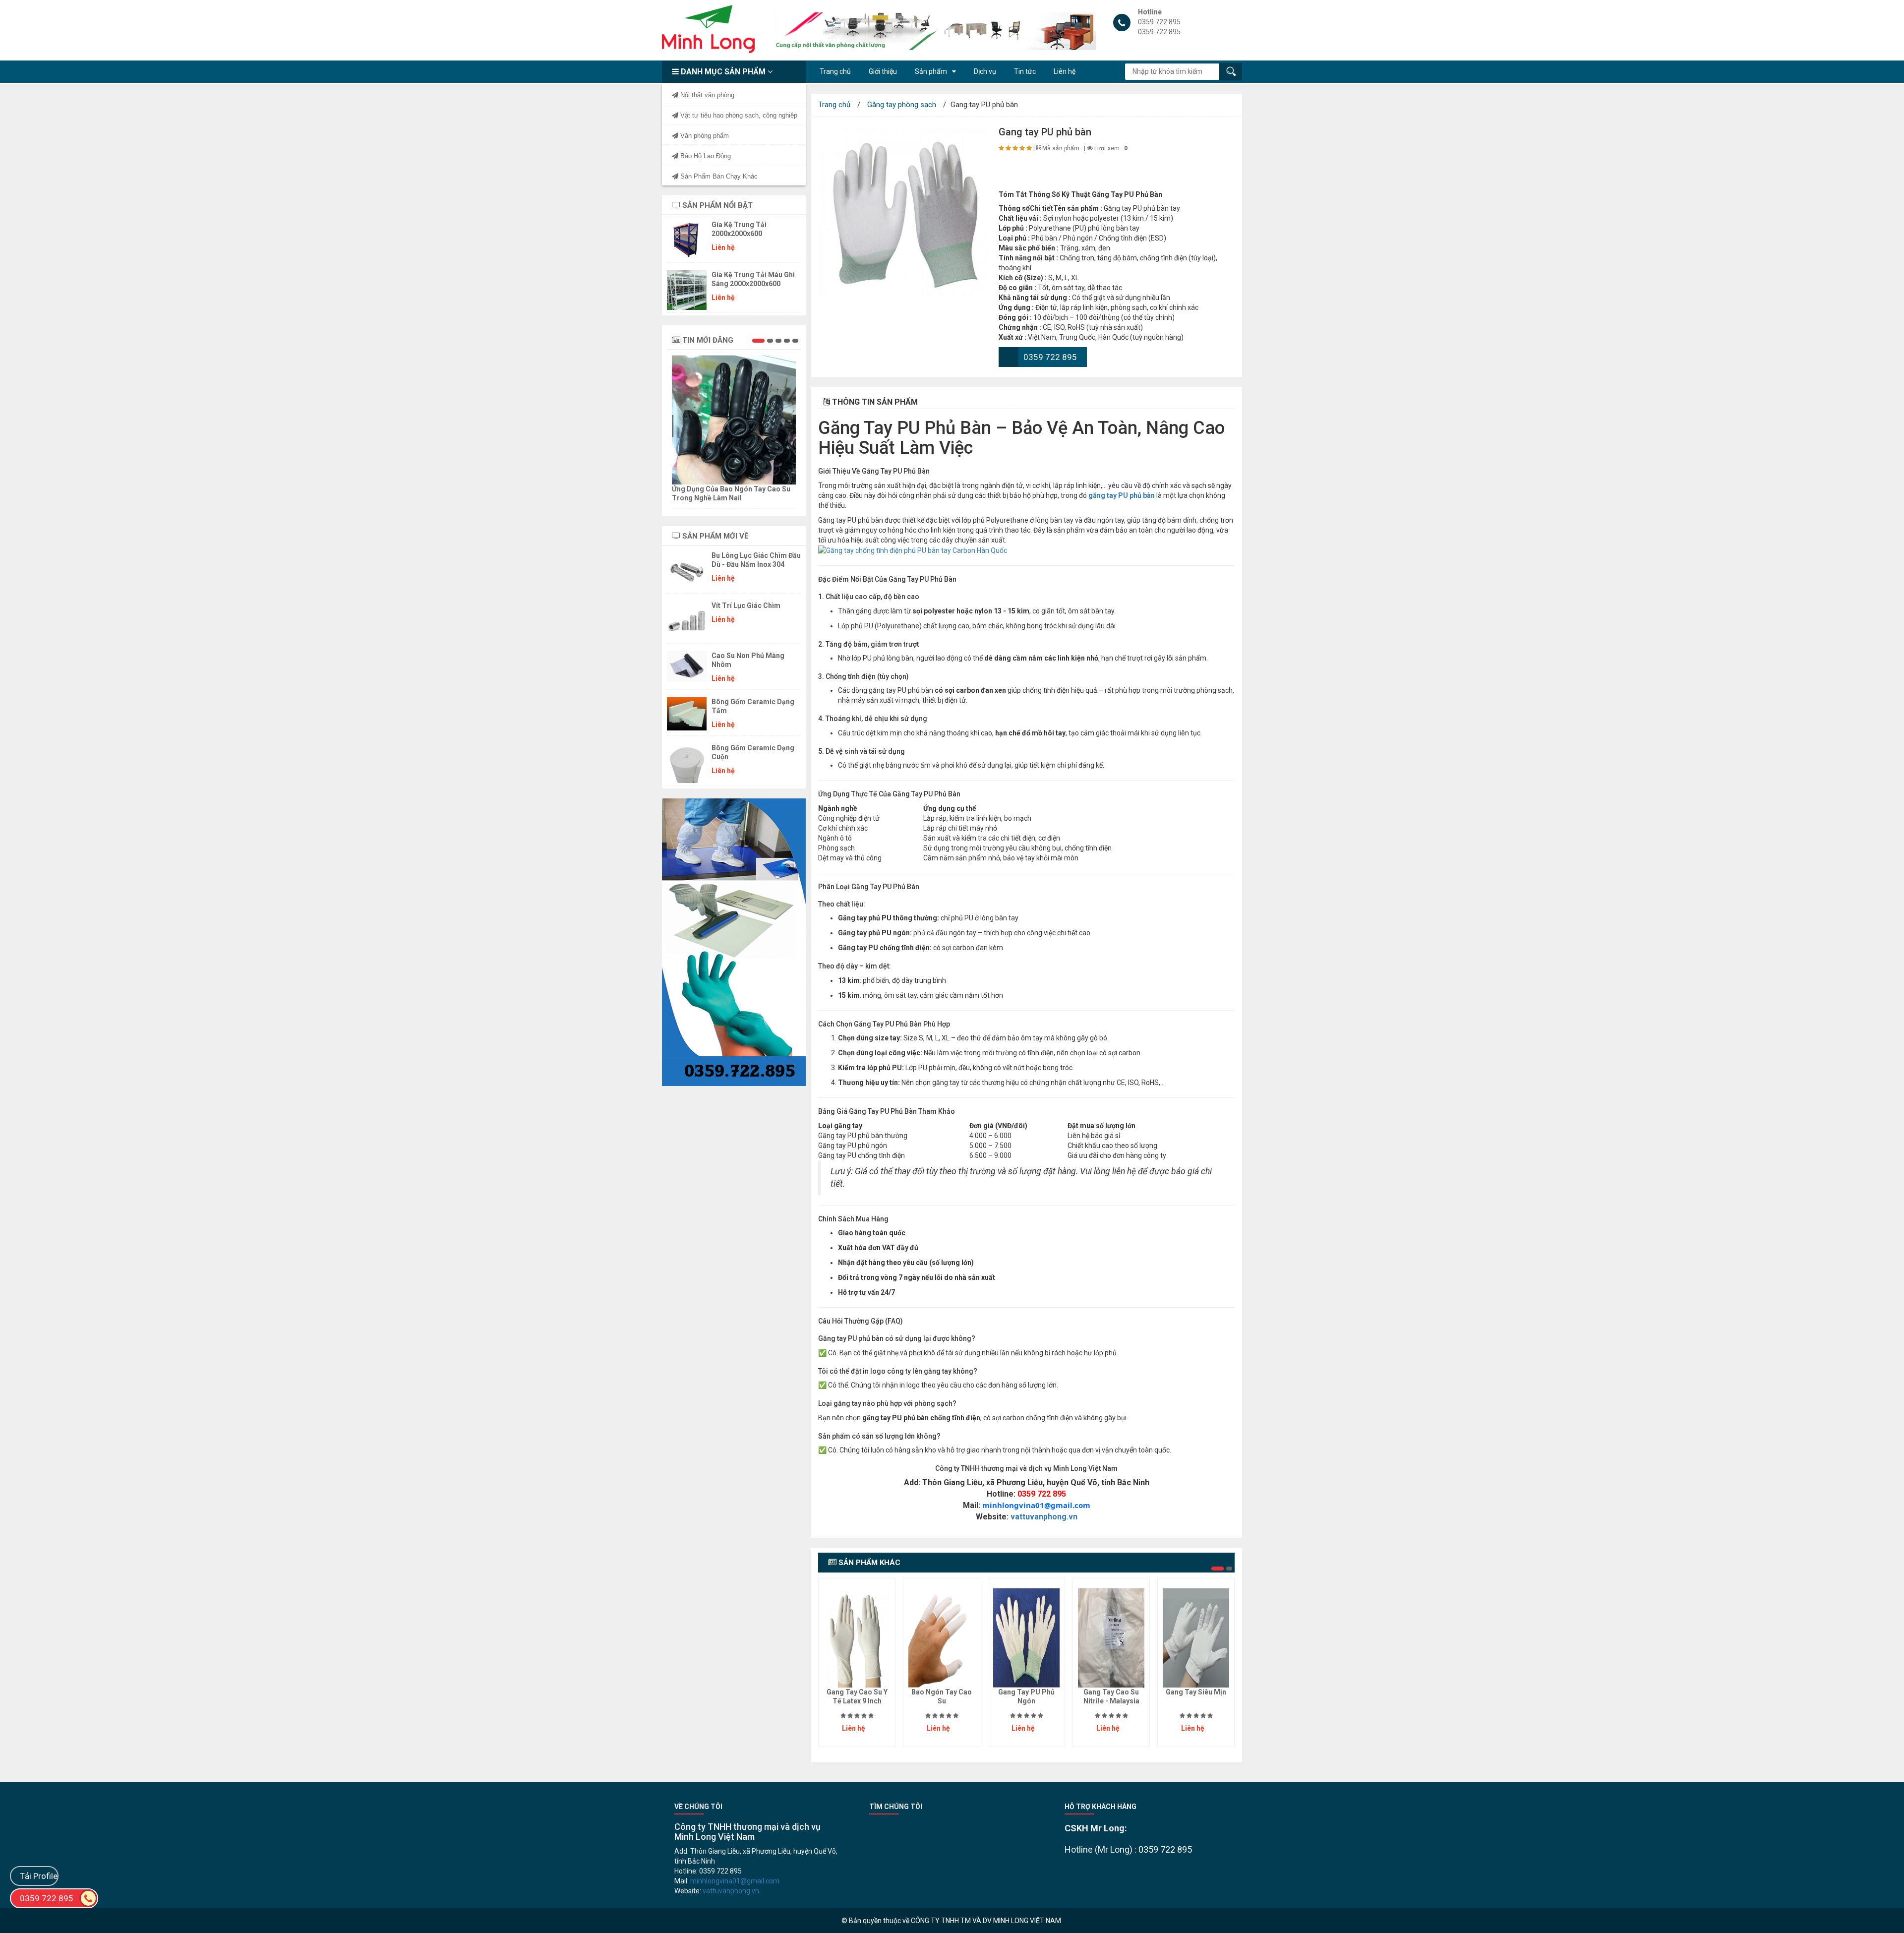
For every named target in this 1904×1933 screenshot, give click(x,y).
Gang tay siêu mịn (1196, 1692)
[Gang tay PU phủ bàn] (903, 212)
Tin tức (1025, 71)
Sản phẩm (931, 71)
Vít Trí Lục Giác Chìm (746, 605)
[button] (758, 341)
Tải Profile (39, 1876)
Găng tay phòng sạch (902, 105)
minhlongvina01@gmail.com (1036, 1505)
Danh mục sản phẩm (723, 72)
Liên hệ (1065, 71)
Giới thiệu (883, 71)
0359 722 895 (1050, 357)
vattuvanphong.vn (1044, 1517)
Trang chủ (835, 71)
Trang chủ (834, 105)
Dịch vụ (985, 71)
